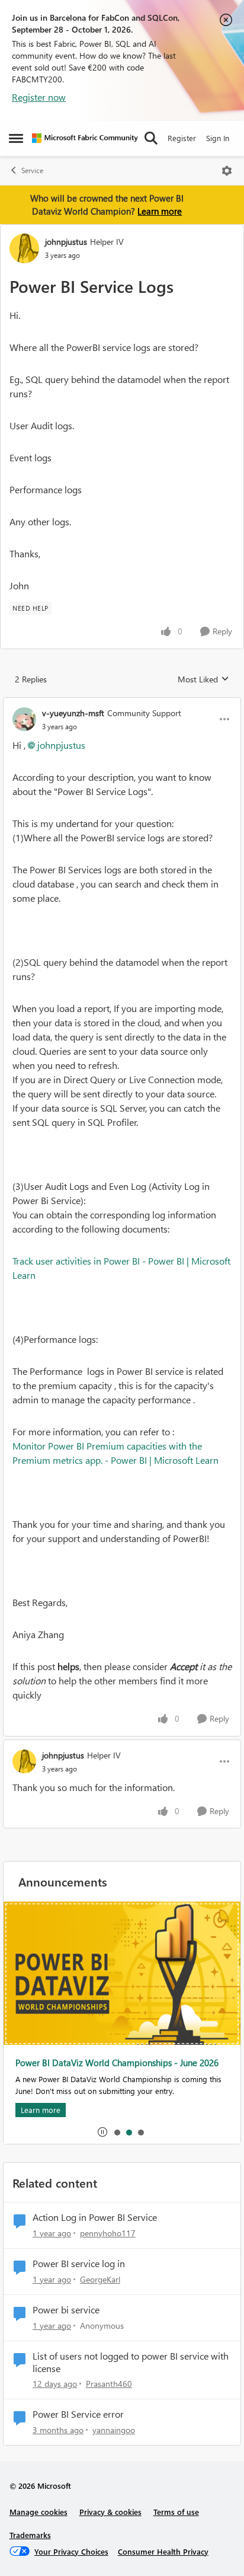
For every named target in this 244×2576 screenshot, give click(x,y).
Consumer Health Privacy (163, 2551)
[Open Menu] (227, 171)
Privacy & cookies (110, 2512)
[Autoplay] (102, 2132)
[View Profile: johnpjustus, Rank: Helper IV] (24, 248)
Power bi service (66, 2310)
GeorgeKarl (100, 2279)
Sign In (218, 138)
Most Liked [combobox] (203, 679)
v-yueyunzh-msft (73, 713)
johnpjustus (66, 242)
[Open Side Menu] (16, 138)
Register (182, 138)
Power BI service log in (79, 2264)
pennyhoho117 (108, 2233)
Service (32, 170)
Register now (39, 97)
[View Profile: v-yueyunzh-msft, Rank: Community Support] (24, 719)
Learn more (160, 211)
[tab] (117, 2132)
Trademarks (30, 2535)
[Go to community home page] (85, 138)
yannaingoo (114, 2430)
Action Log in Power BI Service (95, 2217)
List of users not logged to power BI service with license (131, 2362)
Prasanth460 (109, 2384)
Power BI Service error (78, 2414)
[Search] (151, 138)
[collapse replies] (122, 703)
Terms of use (176, 2512)
